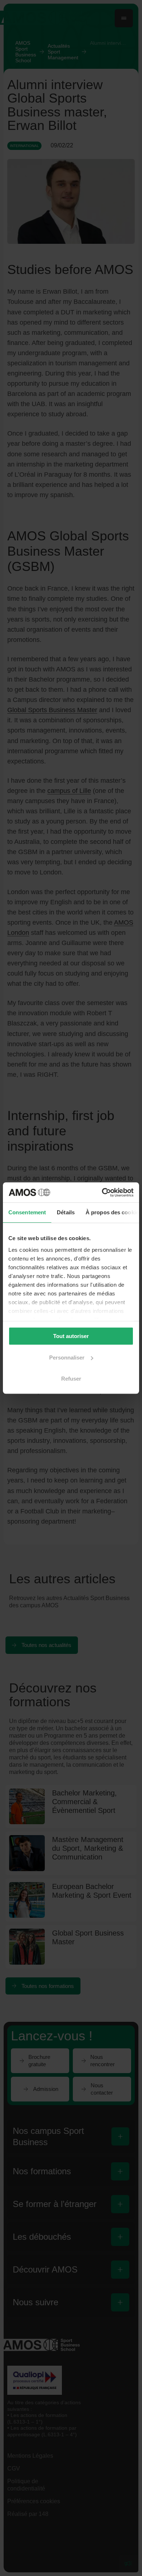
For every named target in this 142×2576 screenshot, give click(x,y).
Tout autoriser (71, 1336)
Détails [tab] (66, 1212)
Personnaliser (67, 1358)
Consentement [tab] (27, 1212)
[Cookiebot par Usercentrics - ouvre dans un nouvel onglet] (102, 1192)
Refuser (71, 1379)
